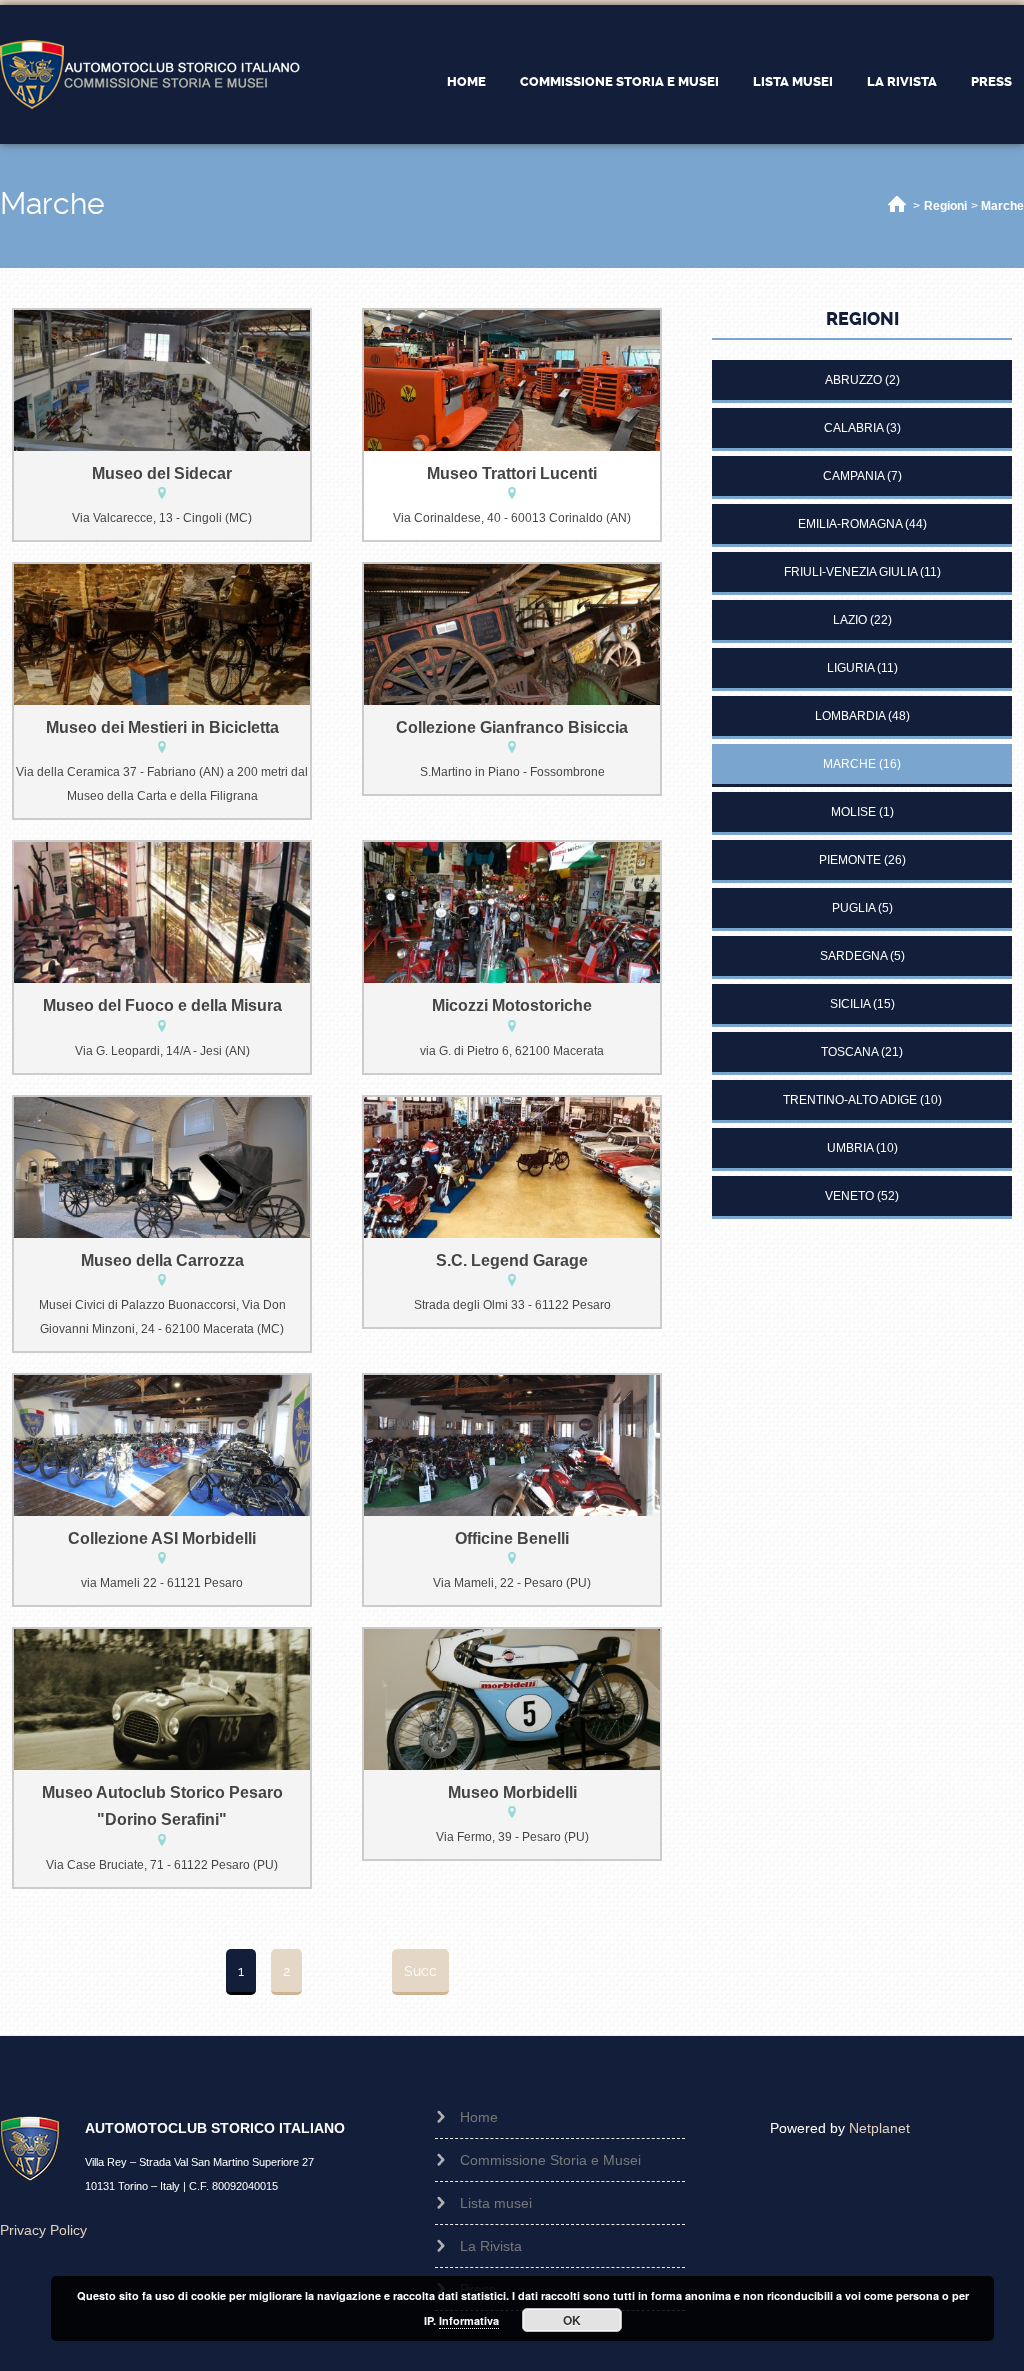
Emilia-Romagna (850, 524)
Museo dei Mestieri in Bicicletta (162, 727)
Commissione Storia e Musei (619, 81)
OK (572, 2320)
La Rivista (902, 81)
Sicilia (850, 1004)
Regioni (945, 206)
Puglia (853, 908)
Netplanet (879, 2128)
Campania (853, 476)
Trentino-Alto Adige (850, 1100)
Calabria (853, 428)
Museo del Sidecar (162, 473)
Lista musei (793, 81)
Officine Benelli (512, 1538)
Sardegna (853, 956)
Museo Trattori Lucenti (512, 473)
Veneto (849, 1196)
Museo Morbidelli (512, 1792)
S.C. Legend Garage (512, 1260)
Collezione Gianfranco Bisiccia (512, 727)
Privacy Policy (43, 2230)
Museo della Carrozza (162, 1260)
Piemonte (850, 860)
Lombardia (850, 716)
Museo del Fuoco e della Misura (162, 1005)
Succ (420, 1971)
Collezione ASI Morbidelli (162, 1538)
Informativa (469, 2320)
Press (991, 81)
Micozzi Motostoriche (512, 1005)
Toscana (849, 1052)
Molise (853, 812)
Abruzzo (853, 380)
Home (466, 81)
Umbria (850, 1148)
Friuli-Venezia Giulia (850, 572)
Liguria (850, 668)
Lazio (850, 620)
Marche (1002, 206)
